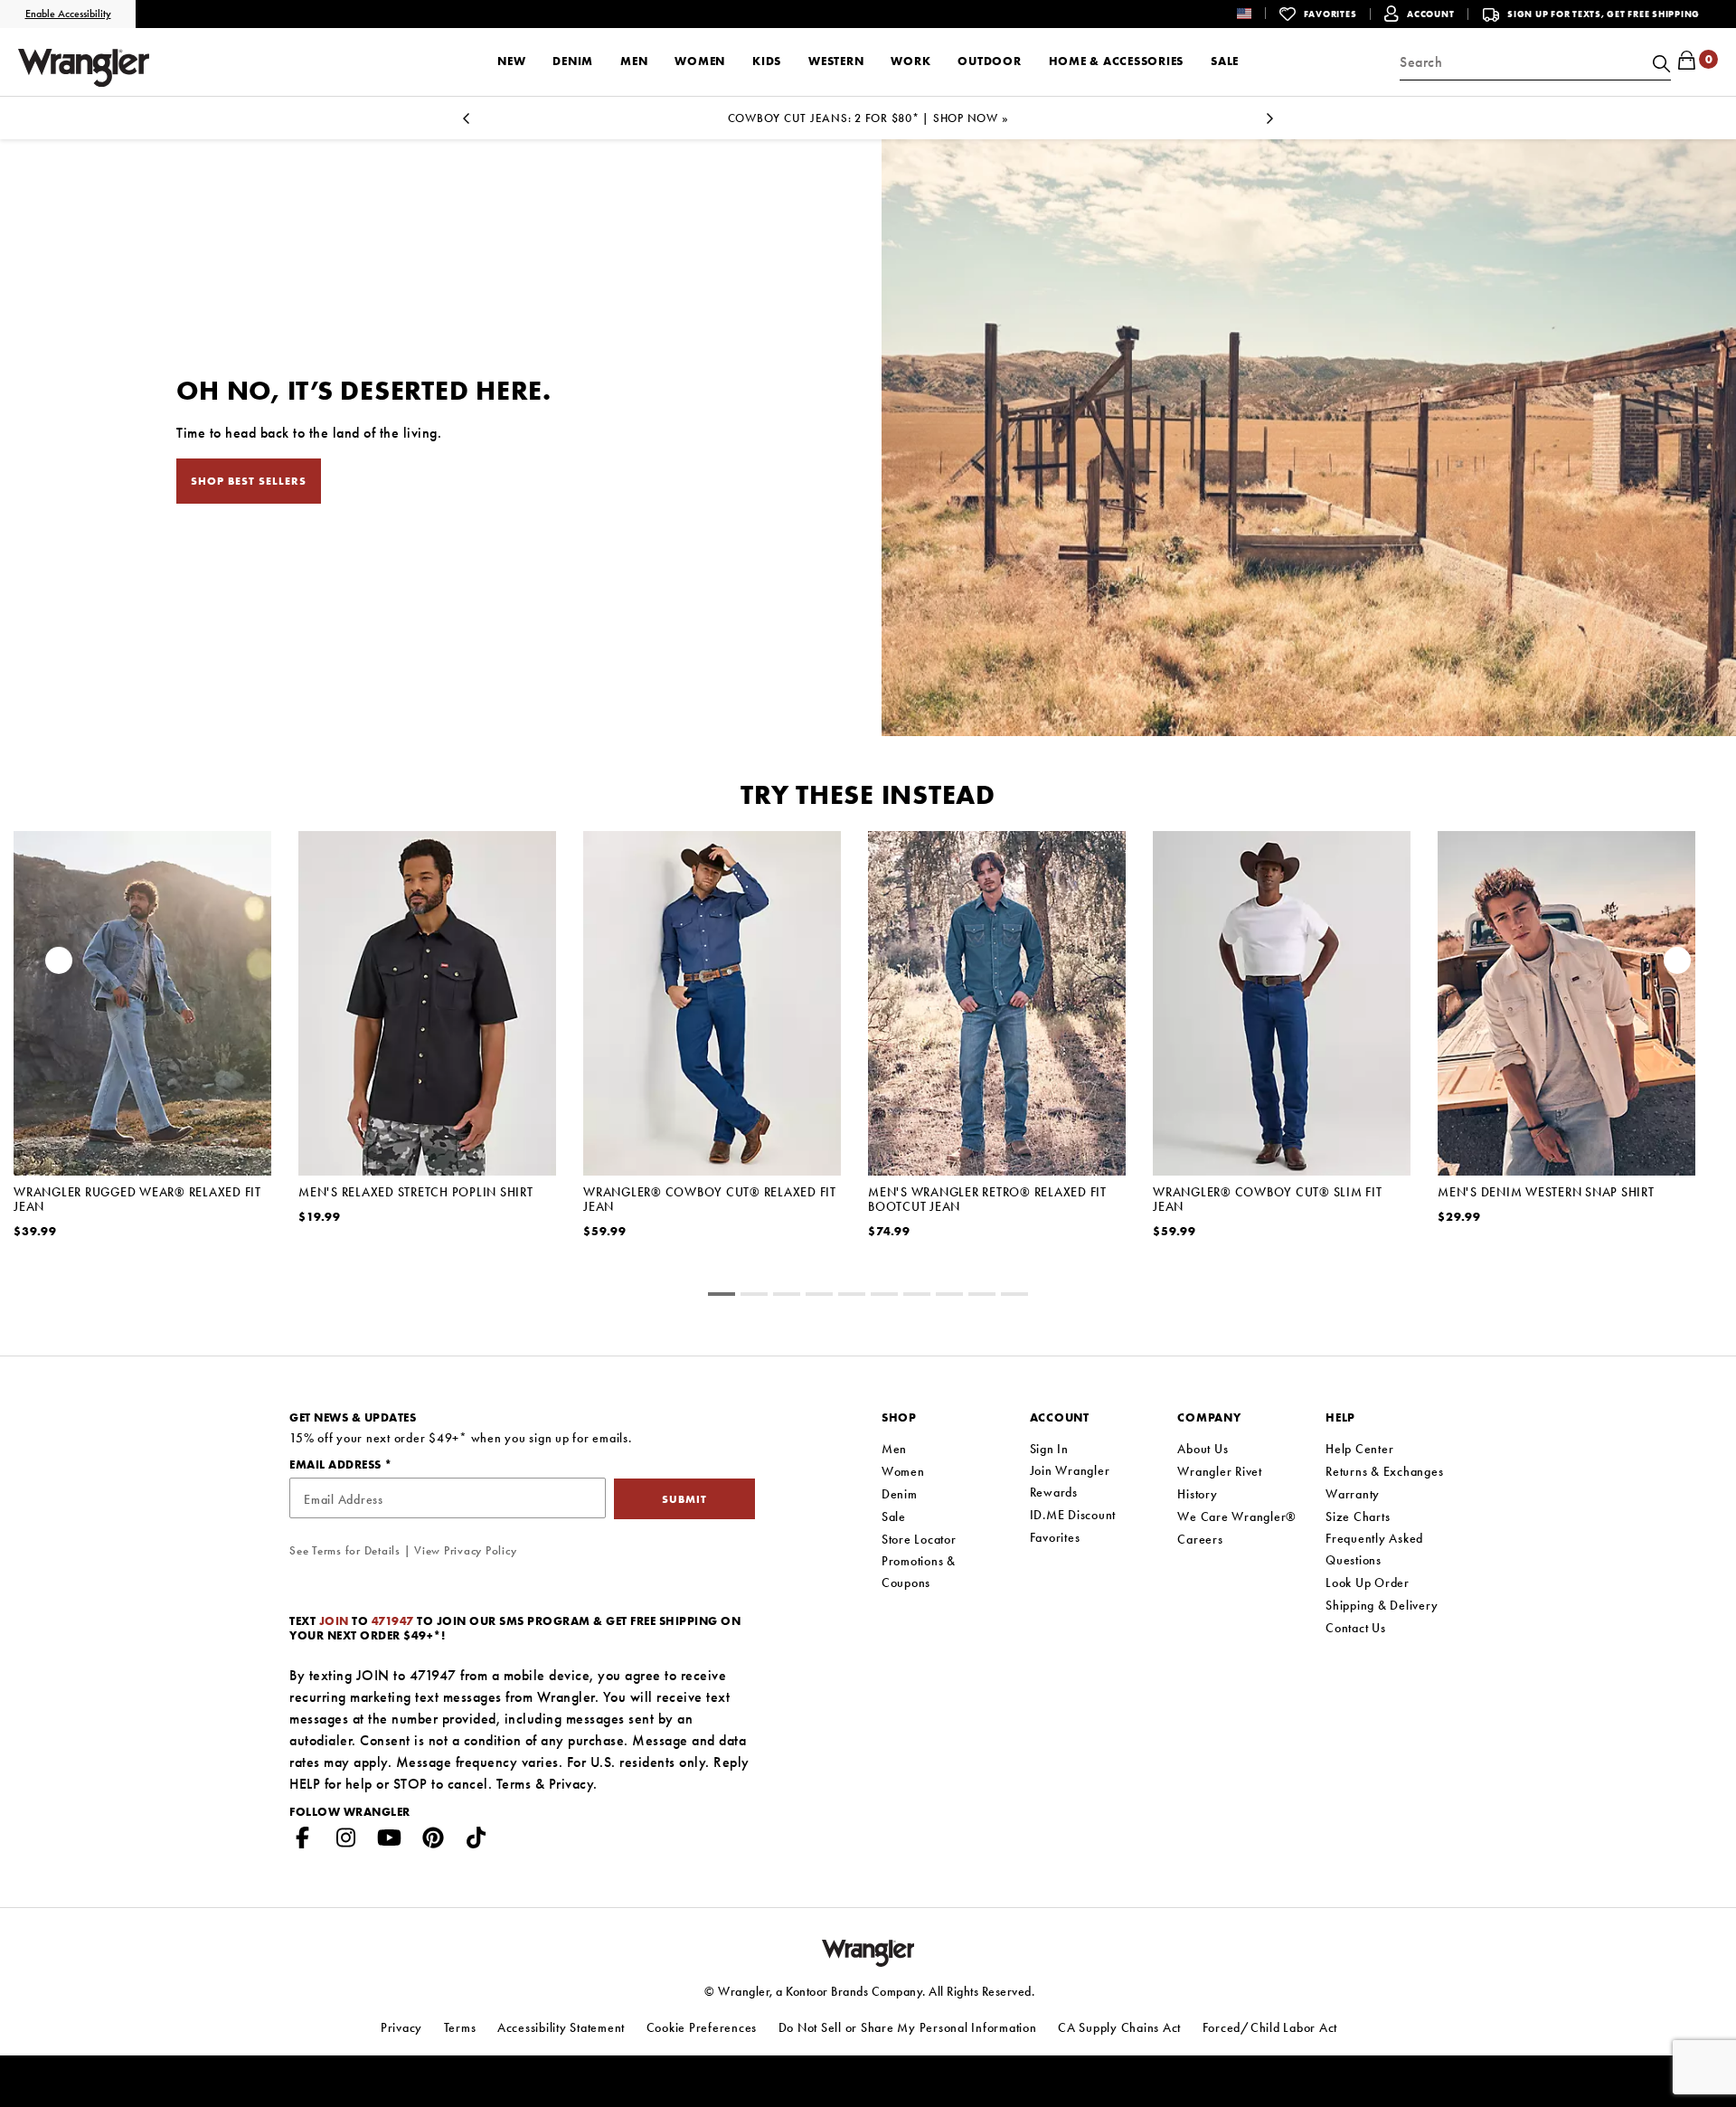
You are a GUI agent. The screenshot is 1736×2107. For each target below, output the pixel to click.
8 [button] (982, 1297)
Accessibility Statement (561, 2027)
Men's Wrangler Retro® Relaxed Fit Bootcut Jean (987, 1199)
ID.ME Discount (1073, 1515)
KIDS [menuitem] (767, 61)
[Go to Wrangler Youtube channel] (390, 1841)
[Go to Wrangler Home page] (868, 1951)
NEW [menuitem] (511, 61)
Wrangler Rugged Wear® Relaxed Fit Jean (137, 1199)
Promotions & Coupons (919, 1572)
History (1197, 1494)
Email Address (337, 1465)
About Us (1203, 1449)
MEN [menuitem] (634, 61)
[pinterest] (433, 1841)
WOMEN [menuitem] (700, 61)
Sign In (1049, 1449)
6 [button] (917, 1297)
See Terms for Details (345, 1550)
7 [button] (949, 1297)
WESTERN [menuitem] (836, 61)
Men (894, 1449)
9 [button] (1014, 1297)
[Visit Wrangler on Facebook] (303, 1841)
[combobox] (1535, 62)
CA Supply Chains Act (1119, 2027)
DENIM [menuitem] (573, 61)
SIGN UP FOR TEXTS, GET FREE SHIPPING (1604, 14)
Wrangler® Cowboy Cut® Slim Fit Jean (1268, 1199)
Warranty (1353, 1494)
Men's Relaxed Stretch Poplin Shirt (416, 1192)
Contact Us (1356, 1628)
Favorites (1055, 1537)
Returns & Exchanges (1384, 1471)
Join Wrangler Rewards (1070, 1481)
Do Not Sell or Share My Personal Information (908, 2027)
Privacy (571, 1784)
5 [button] (884, 1297)
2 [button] (787, 1297)
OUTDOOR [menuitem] (989, 61)
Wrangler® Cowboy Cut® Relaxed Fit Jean (710, 1199)
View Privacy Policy (465, 1550)
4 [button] (852, 1297)
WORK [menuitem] (910, 61)
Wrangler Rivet (1220, 1471)
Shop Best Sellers (249, 481)
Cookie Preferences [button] (702, 2027)
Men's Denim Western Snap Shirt (1546, 1192)
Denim (900, 1494)
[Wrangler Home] (84, 68)
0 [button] (722, 1297)
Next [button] (1270, 123)
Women (903, 1471)
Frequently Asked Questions (1374, 1549)
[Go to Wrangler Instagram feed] (346, 1841)
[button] (1258, 13)
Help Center (1359, 1449)
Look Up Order (1368, 1583)
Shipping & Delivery (1382, 1605)
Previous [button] (466, 123)
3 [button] (819, 1297)
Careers (1200, 1539)
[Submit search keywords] (1659, 62)
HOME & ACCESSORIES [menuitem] (1117, 61)
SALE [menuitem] (1225, 61)
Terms (514, 1784)
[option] (868, 118)
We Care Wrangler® (1237, 1516)
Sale (894, 1516)
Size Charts (1358, 1516)
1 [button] (754, 1297)
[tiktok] (476, 1841)
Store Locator (919, 1539)
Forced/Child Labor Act (1270, 2027)
